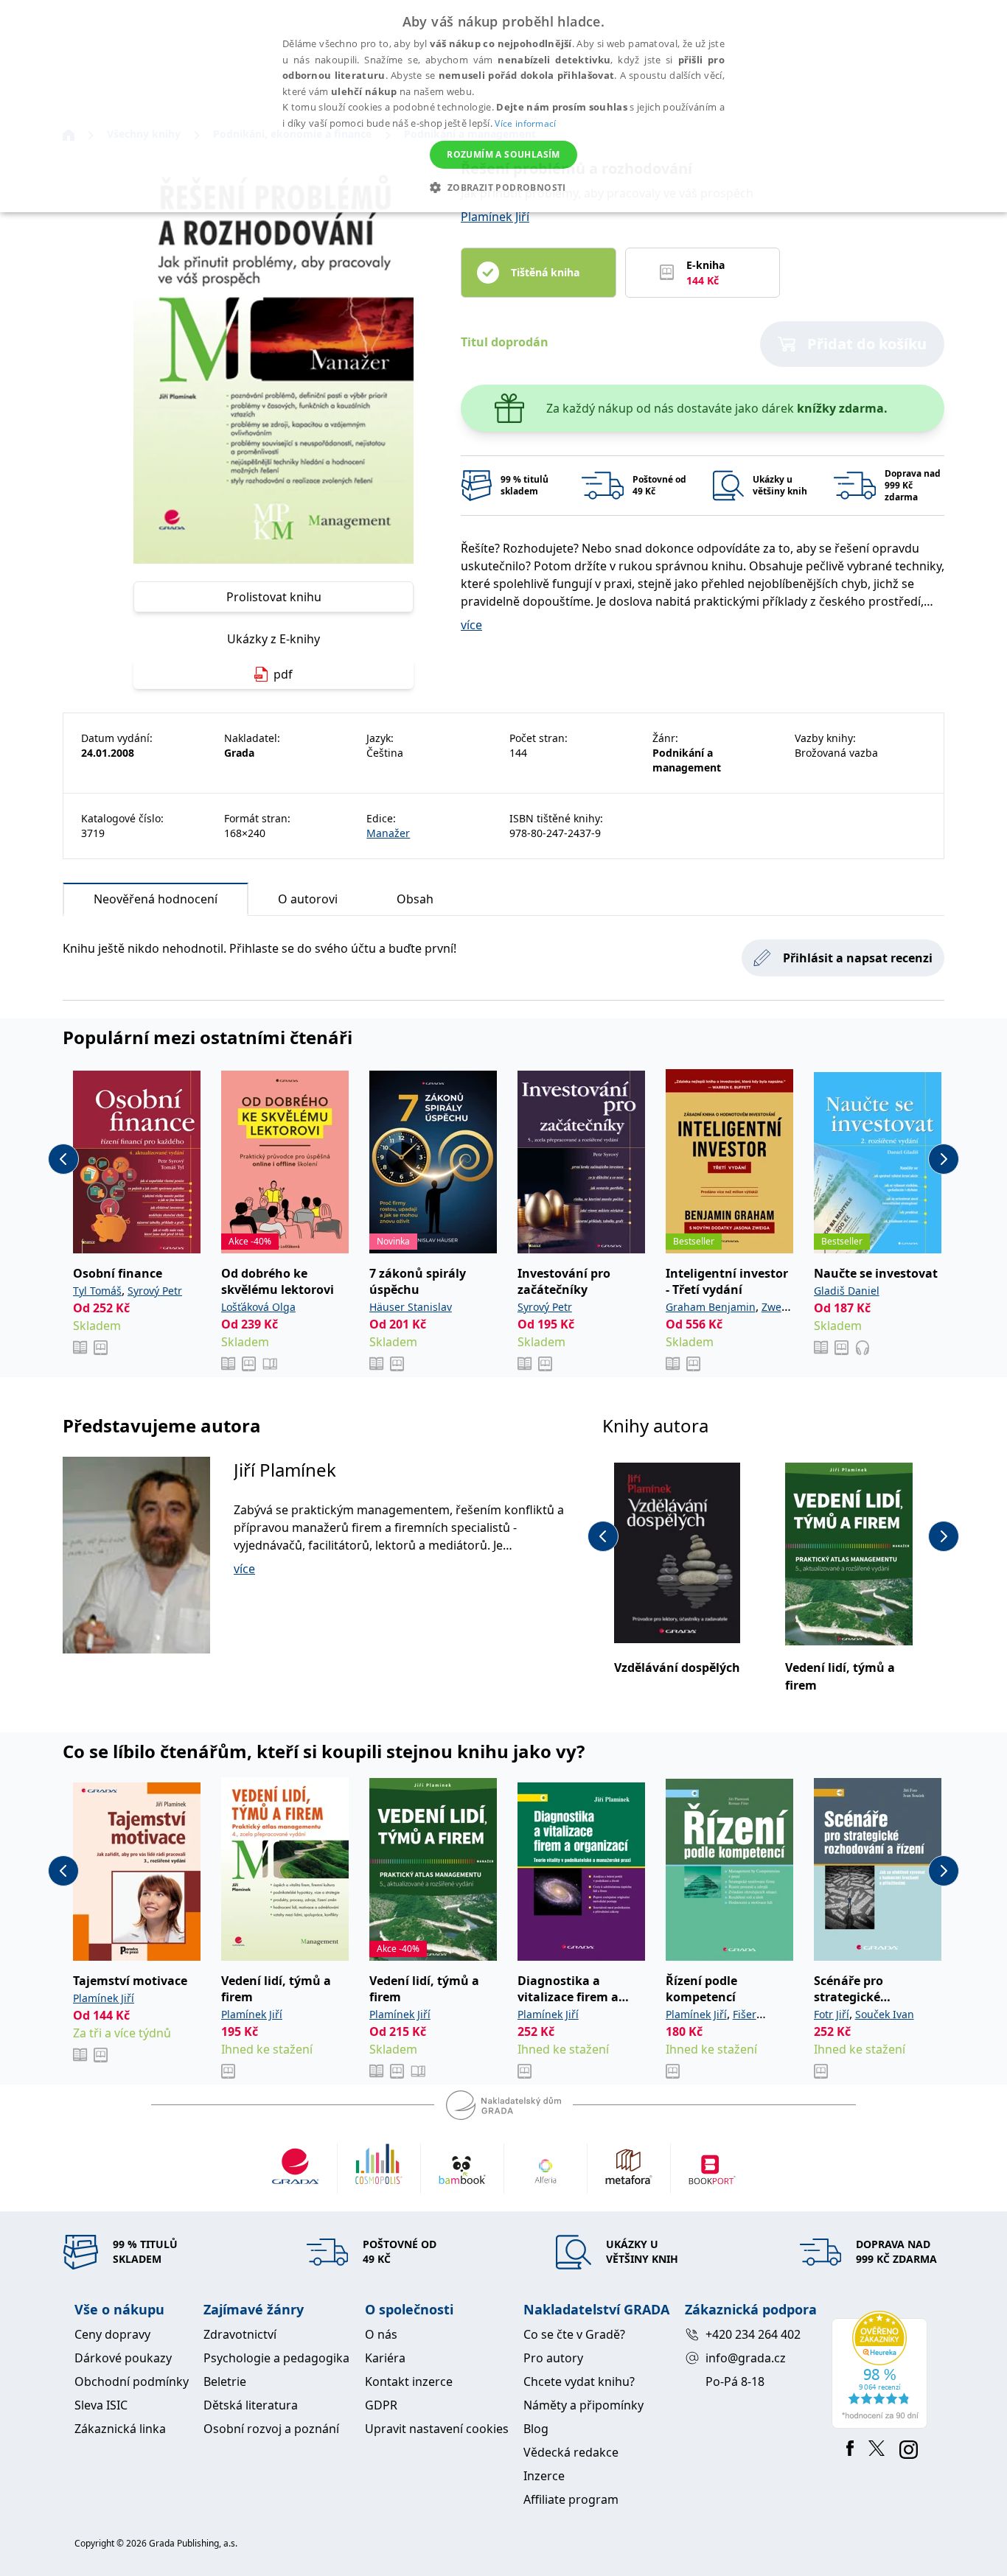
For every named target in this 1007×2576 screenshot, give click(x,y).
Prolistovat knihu (274, 597)
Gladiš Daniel (847, 1291)
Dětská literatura (251, 2405)
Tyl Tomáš (97, 1291)
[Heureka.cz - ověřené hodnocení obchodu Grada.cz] (882, 2370)
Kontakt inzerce (409, 2381)
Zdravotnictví (240, 2334)
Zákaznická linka (120, 2429)
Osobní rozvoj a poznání (271, 2429)
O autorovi (308, 899)
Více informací (525, 123)
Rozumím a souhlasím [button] (503, 154)
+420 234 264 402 (753, 2334)
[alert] (503, 106)
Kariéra (385, 2358)
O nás (381, 2334)
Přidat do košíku (867, 344)
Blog (536, 2429)
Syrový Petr (155, 1291)
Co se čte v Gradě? (574, 2334)
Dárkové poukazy (123, 2358)
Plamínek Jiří (495, 217)
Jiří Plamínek (285, 1470)
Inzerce (544, 2476)
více (471, 625)
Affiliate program (571, 2499)
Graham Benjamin (711, 1307)
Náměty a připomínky (583, 2405)
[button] (503, 187)
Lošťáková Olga (258, 1307)
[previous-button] (63, 1159)
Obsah (415, 899)
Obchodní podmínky (132, 2381)
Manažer (388, 833)
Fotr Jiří (832, 2014)
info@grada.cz (746, 2358)
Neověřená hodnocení (156, 899)
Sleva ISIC (101, 2405)
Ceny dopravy (112, 2334)
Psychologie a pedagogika (276, 2358)
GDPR (381, 2405)
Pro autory (553, 2358)
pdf (283, 674)
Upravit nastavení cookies (437, 2429)
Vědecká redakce (571, 2452)
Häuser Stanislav (411, 1307)
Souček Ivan (885, 2014)
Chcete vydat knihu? (579, 2381)
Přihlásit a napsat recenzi (858, 958)
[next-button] (944, 1159)
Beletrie (225, 2381)
